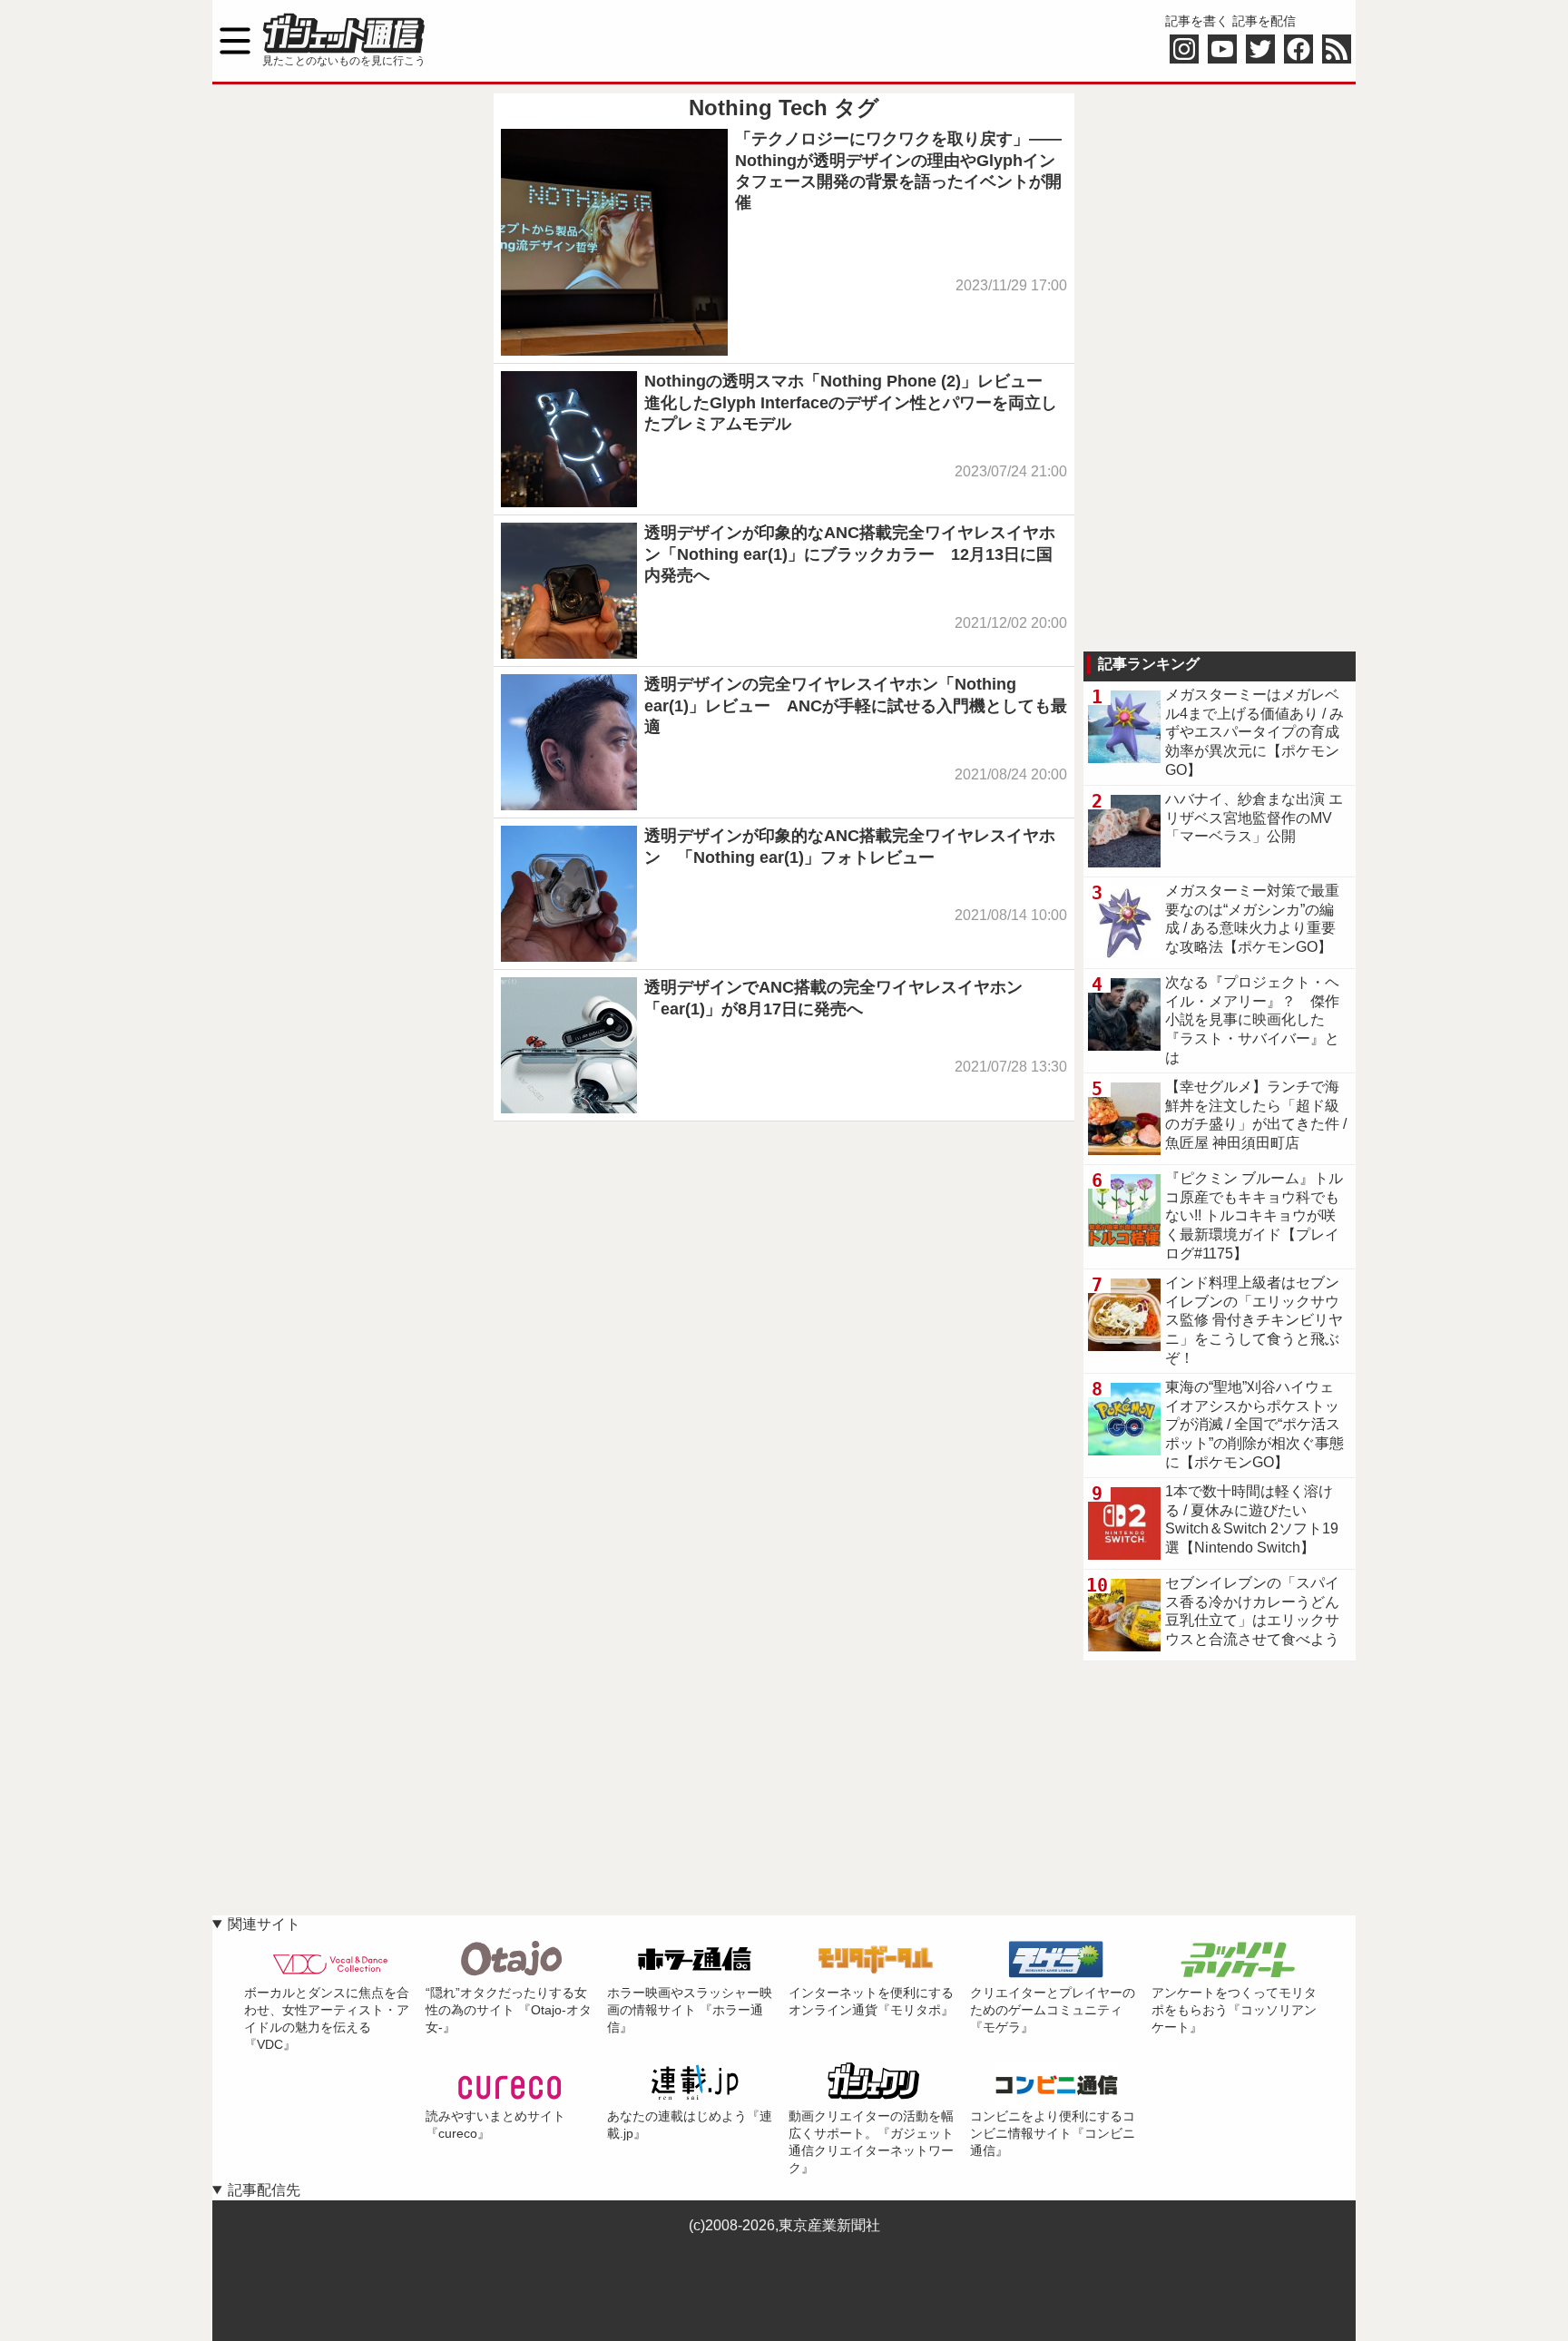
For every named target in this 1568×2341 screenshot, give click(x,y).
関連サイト (264, 1924)
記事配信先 (264, 2190)
